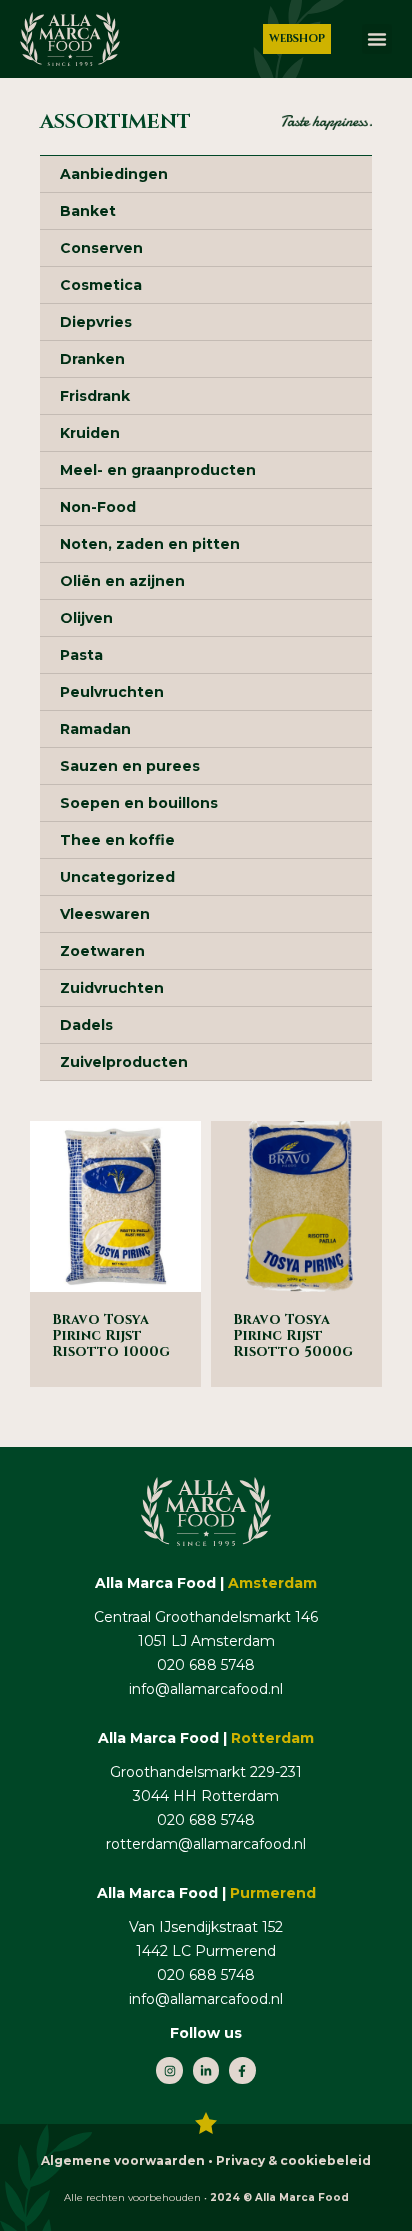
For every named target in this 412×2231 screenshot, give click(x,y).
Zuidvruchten (112, 988)
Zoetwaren (102, 951)
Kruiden (90, 433)
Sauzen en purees (130, 766)
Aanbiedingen (114, 174)
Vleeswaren (105, 914)
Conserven (101, 248)
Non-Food (98, 507)
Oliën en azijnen (122, 581)
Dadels (86, 1025)
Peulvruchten (112, 692)
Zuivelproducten (124, 1062)
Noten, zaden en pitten (150, 544)
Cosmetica (101, 285)
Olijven (86, 618)
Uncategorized (117, 877)
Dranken (92, 359)
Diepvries (96, 322)
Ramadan (95, 729)
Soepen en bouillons (139, 803)
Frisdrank (95, 396)
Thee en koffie (117, 840)
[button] (377, 39)
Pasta (81, 655)
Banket (88, 211)
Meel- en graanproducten (158, 470)
